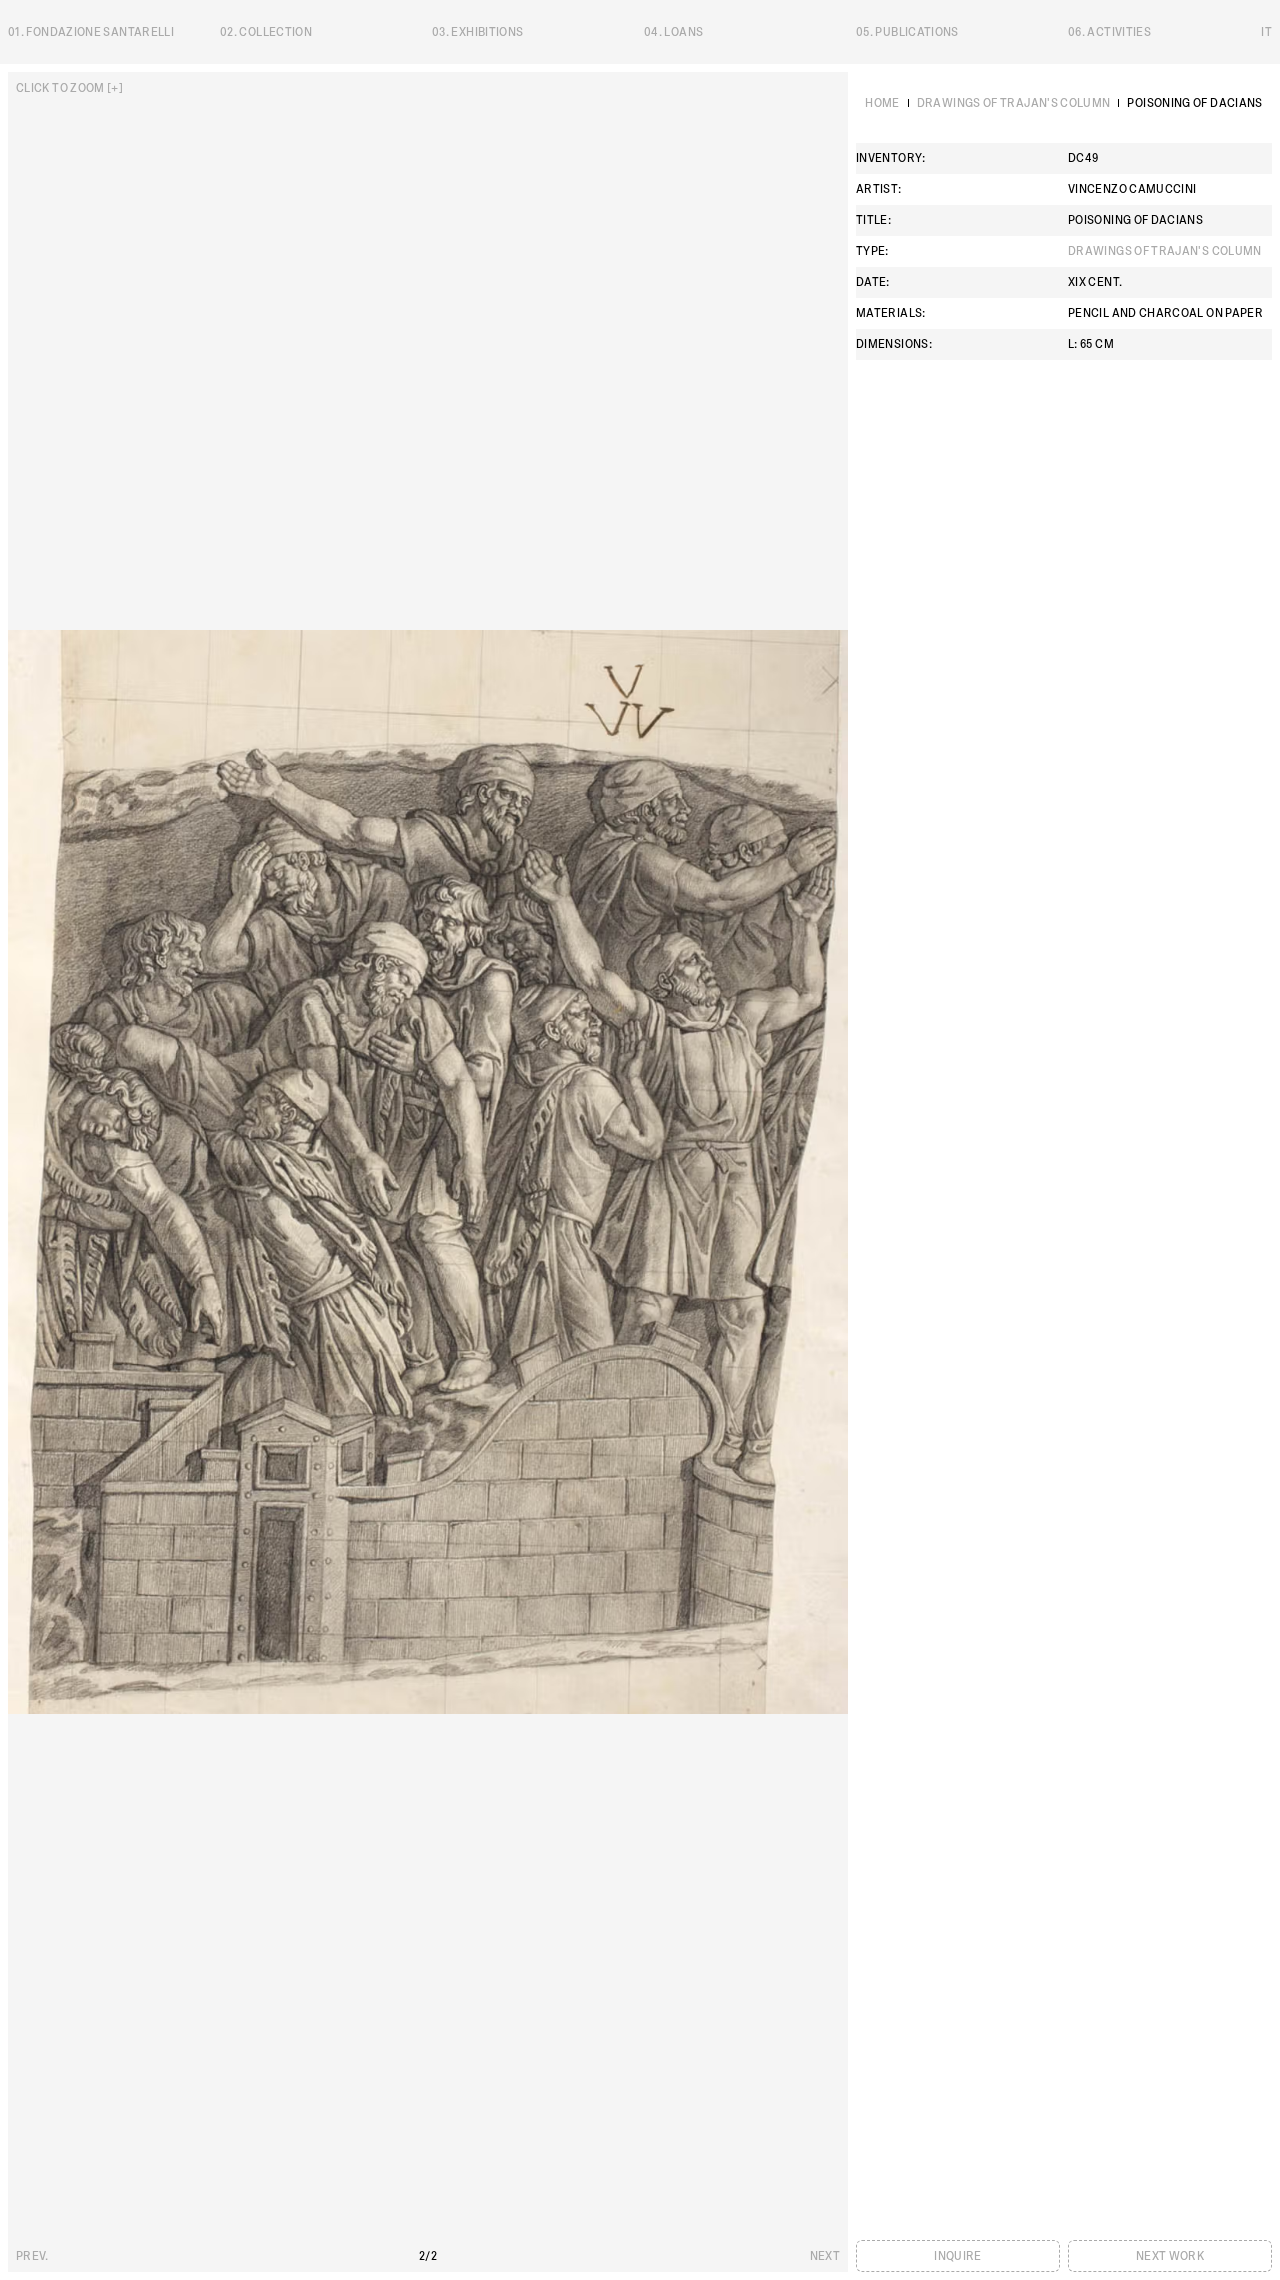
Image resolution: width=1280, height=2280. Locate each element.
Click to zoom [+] (69, 88)
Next (825, 2256)
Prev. (32, 2256)
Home (882, 103)
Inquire (958, 2256)
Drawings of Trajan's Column (1014, 103)
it (1266, 32)
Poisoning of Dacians (1194, 103)
